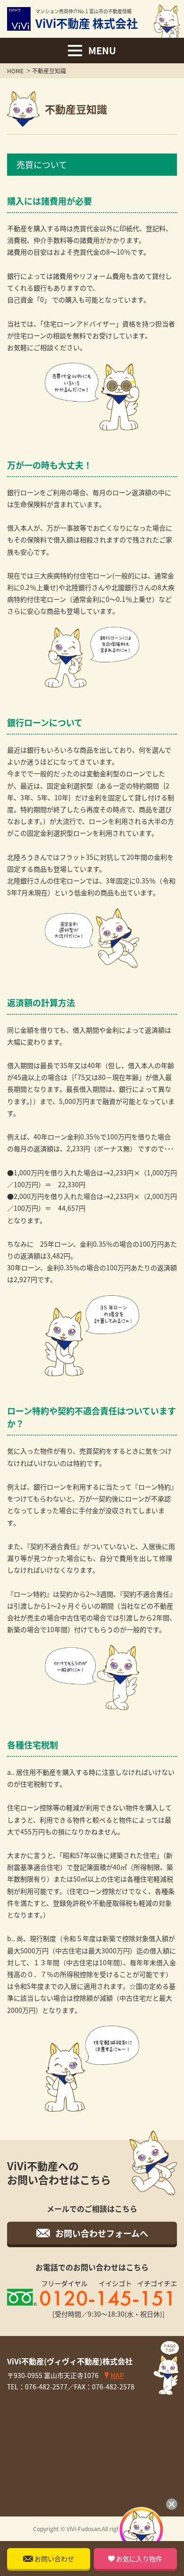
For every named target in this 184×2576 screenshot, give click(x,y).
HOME (15, 71)
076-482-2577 (46, 2387)
